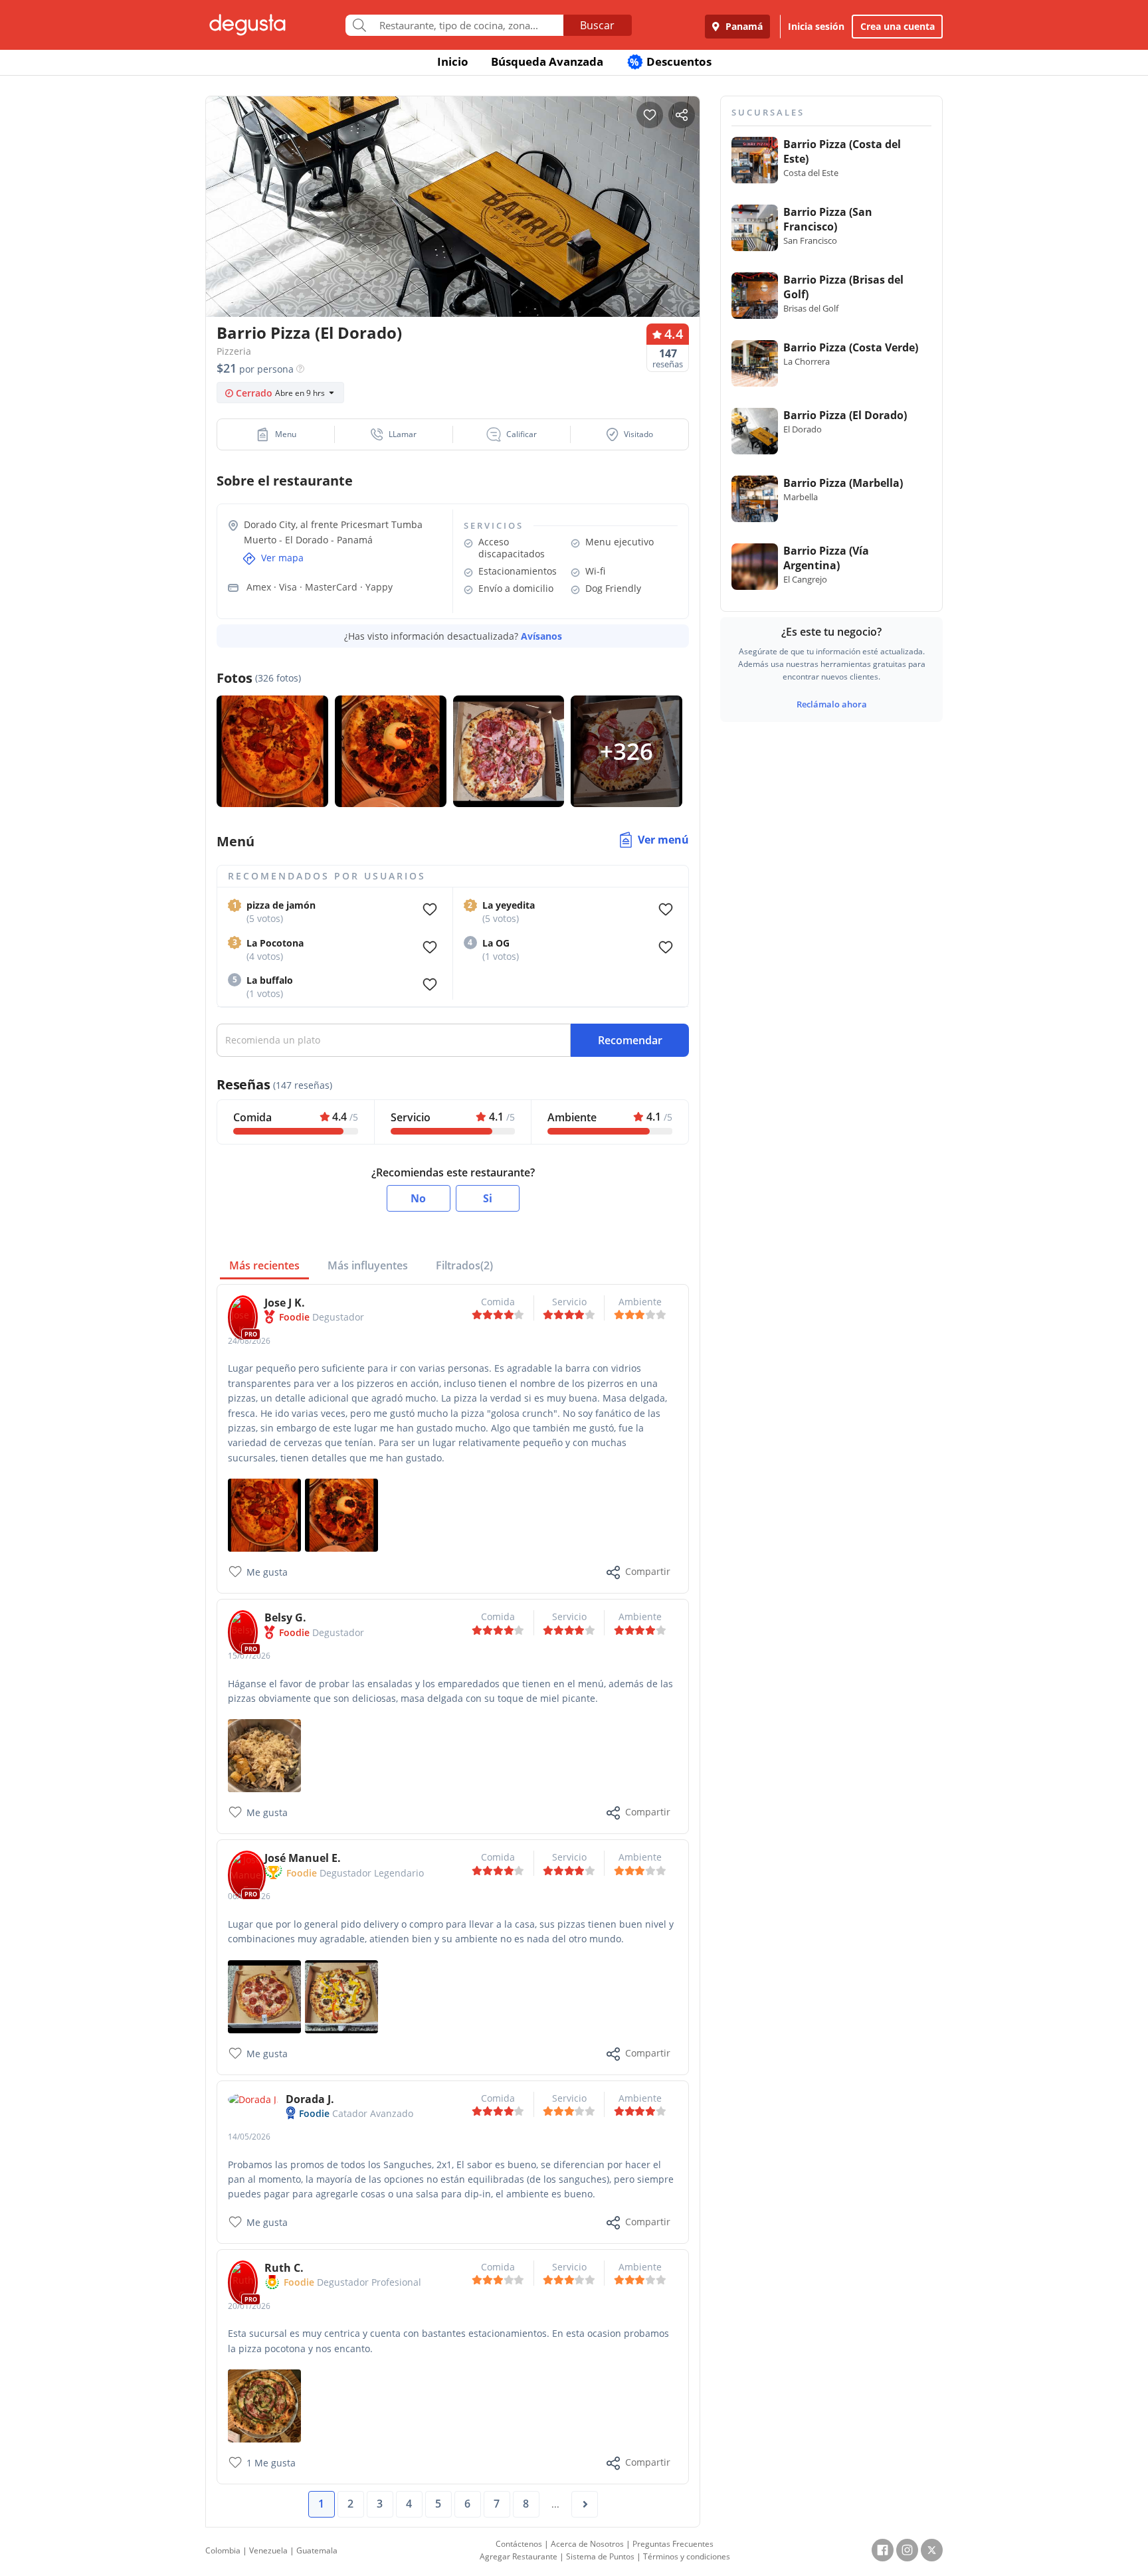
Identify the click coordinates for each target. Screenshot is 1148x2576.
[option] (453, 232)
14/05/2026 (249, 2137)
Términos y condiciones (687, 2556)
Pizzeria (234, 351)
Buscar (597, 25)
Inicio (453, 61)
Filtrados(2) (464, 1265)
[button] (276, 434)
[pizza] (341, 1995)
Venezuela (268, 2550)
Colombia (223, 2550)
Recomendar (630, 1040)
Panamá (743, 26)
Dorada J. (310, 2099)
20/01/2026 (249, 2306)
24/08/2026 (249, 1341)
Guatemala (317, 2550)
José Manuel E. (303, 1858)
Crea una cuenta (898, 26)
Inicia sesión (816, 26)
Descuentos (671, 61)
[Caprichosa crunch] (341, 1514)
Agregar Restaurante (519, 2556)
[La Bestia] (264, 1514)
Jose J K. (285, 1303)
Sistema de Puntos (600, 2556)
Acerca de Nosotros (587, 2544)
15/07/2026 (249, 1656)
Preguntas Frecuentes (673, 2544)
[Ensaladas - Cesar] (264, 1755)
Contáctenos (519, 2544)
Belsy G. (285, 1617)
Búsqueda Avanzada (547, 61)
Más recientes (264, 1265)
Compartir (648, 1571)
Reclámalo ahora (832, 704)
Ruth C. (284, 2268)
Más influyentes (368, 1265)
